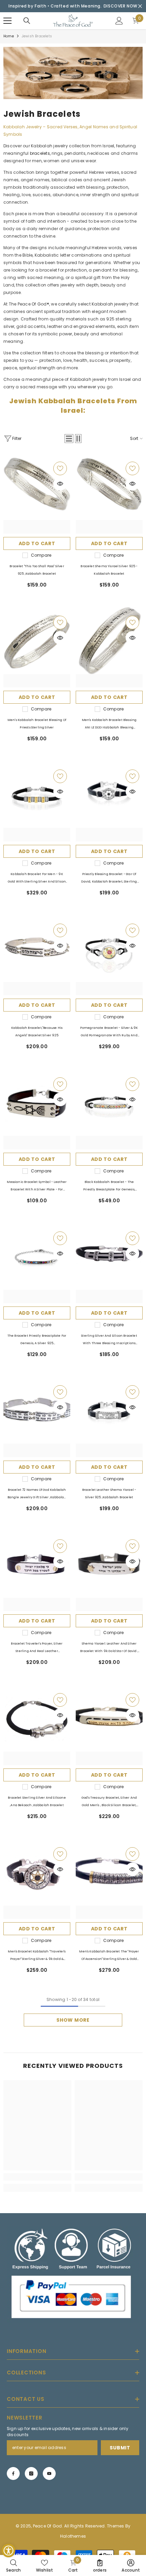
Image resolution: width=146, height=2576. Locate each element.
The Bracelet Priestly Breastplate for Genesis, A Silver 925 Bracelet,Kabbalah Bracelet (37, 1340)
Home (9, 36)
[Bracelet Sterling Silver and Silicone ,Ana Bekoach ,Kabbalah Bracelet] (37, 1725)
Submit (120, 2448)
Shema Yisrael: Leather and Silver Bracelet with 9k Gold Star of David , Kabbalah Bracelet (109, 1648)
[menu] (7, 21)
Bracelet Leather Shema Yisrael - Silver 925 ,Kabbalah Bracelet (109, 1494)
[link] (73, 73)
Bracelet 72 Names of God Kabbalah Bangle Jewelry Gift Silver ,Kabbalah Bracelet (37, 1494)
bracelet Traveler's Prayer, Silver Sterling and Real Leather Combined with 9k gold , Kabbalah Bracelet (37, 1648)
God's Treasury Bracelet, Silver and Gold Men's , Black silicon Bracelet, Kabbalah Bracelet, (109, 1802)
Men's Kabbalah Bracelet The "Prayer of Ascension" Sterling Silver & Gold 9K (109, 1956)
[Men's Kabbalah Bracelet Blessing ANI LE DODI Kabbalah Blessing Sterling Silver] (109, 647)
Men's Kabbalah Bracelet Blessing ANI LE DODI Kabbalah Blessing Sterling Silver (109, 725)
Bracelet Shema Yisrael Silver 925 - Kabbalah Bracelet (109, 570)
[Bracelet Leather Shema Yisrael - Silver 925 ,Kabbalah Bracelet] (109, 1417)
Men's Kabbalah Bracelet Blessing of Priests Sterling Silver (37, 724)
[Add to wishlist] (60, 468)
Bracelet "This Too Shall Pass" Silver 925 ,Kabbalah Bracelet (37, 570)
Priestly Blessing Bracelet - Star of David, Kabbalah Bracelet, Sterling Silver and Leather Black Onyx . (109, 879)
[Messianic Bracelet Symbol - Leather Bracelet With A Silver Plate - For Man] (37, 1109)
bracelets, (41, 153)
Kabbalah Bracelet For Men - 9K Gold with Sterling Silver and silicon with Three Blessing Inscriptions (37, 879)
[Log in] (119, 21)
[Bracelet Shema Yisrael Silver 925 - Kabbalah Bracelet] (109, 493)
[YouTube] (49, 2473)
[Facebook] (13, 2473)
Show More (73, 2020)
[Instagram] (31, 2473)
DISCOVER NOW (121, 6)
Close (140, 6)
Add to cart (37, 543)
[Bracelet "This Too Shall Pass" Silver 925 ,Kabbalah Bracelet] (37, 493)
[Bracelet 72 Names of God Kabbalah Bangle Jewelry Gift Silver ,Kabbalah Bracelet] (37, 1417)
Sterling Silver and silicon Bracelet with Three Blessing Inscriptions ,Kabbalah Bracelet (109, 1340)
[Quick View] (60, 484)
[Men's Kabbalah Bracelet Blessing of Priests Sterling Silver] (37, 647)
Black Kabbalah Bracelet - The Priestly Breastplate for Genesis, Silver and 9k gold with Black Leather (109, 1187)
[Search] (27, 21)
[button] (69, 439)
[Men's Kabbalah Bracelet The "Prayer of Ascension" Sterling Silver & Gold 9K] (109, 1879)
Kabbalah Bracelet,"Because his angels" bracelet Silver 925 (37, 1032)
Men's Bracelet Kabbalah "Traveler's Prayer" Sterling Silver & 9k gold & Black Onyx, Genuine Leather (37, 1956)
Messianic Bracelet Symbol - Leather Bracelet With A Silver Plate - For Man (37, 1187)
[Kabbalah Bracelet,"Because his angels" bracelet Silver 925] (37, 955)
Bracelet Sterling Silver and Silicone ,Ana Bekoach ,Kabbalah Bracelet (37, 1801)
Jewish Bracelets (37, 36)
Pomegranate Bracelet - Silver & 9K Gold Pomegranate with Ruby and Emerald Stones (109, 1032)
